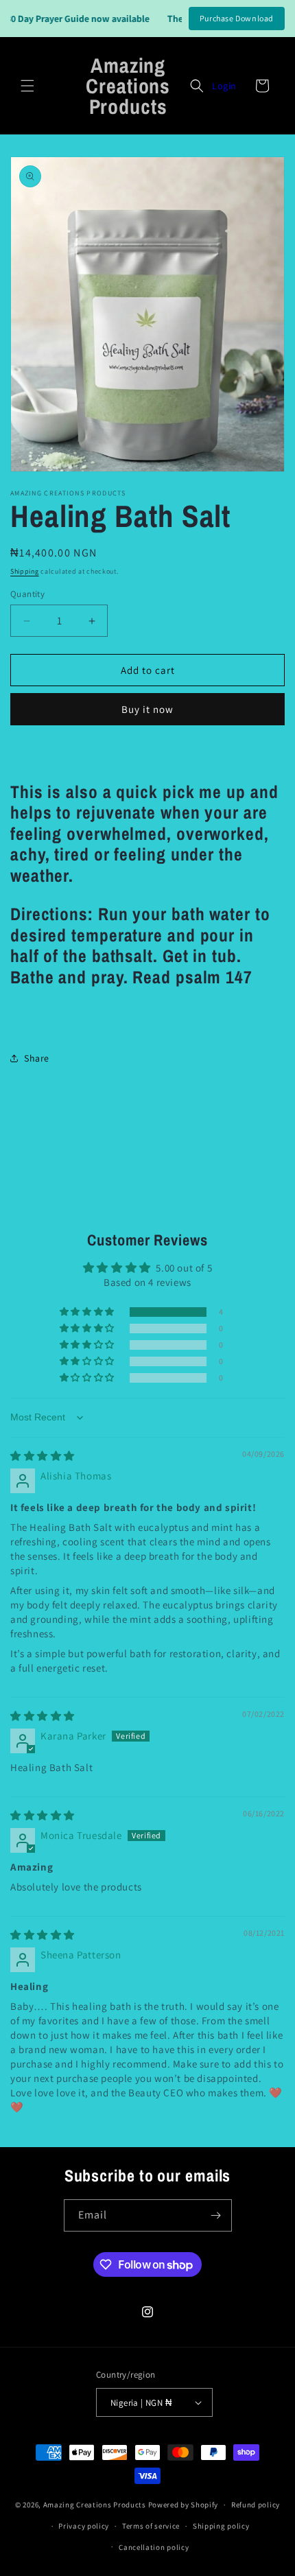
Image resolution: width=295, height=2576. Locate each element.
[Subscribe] (216, 2215)
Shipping (25, 571)
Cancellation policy (154, 2547)
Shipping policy (221, 2526)
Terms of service (151, 2526)
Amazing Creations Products (96, 2505)
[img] (43, 1456)
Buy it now (147, 709)
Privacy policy (84, 2526)
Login (224, 86)
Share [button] (37, 1058)
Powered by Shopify (184, 2505)
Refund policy (256, 2505)
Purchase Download (237, 18)
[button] (27, 86)
